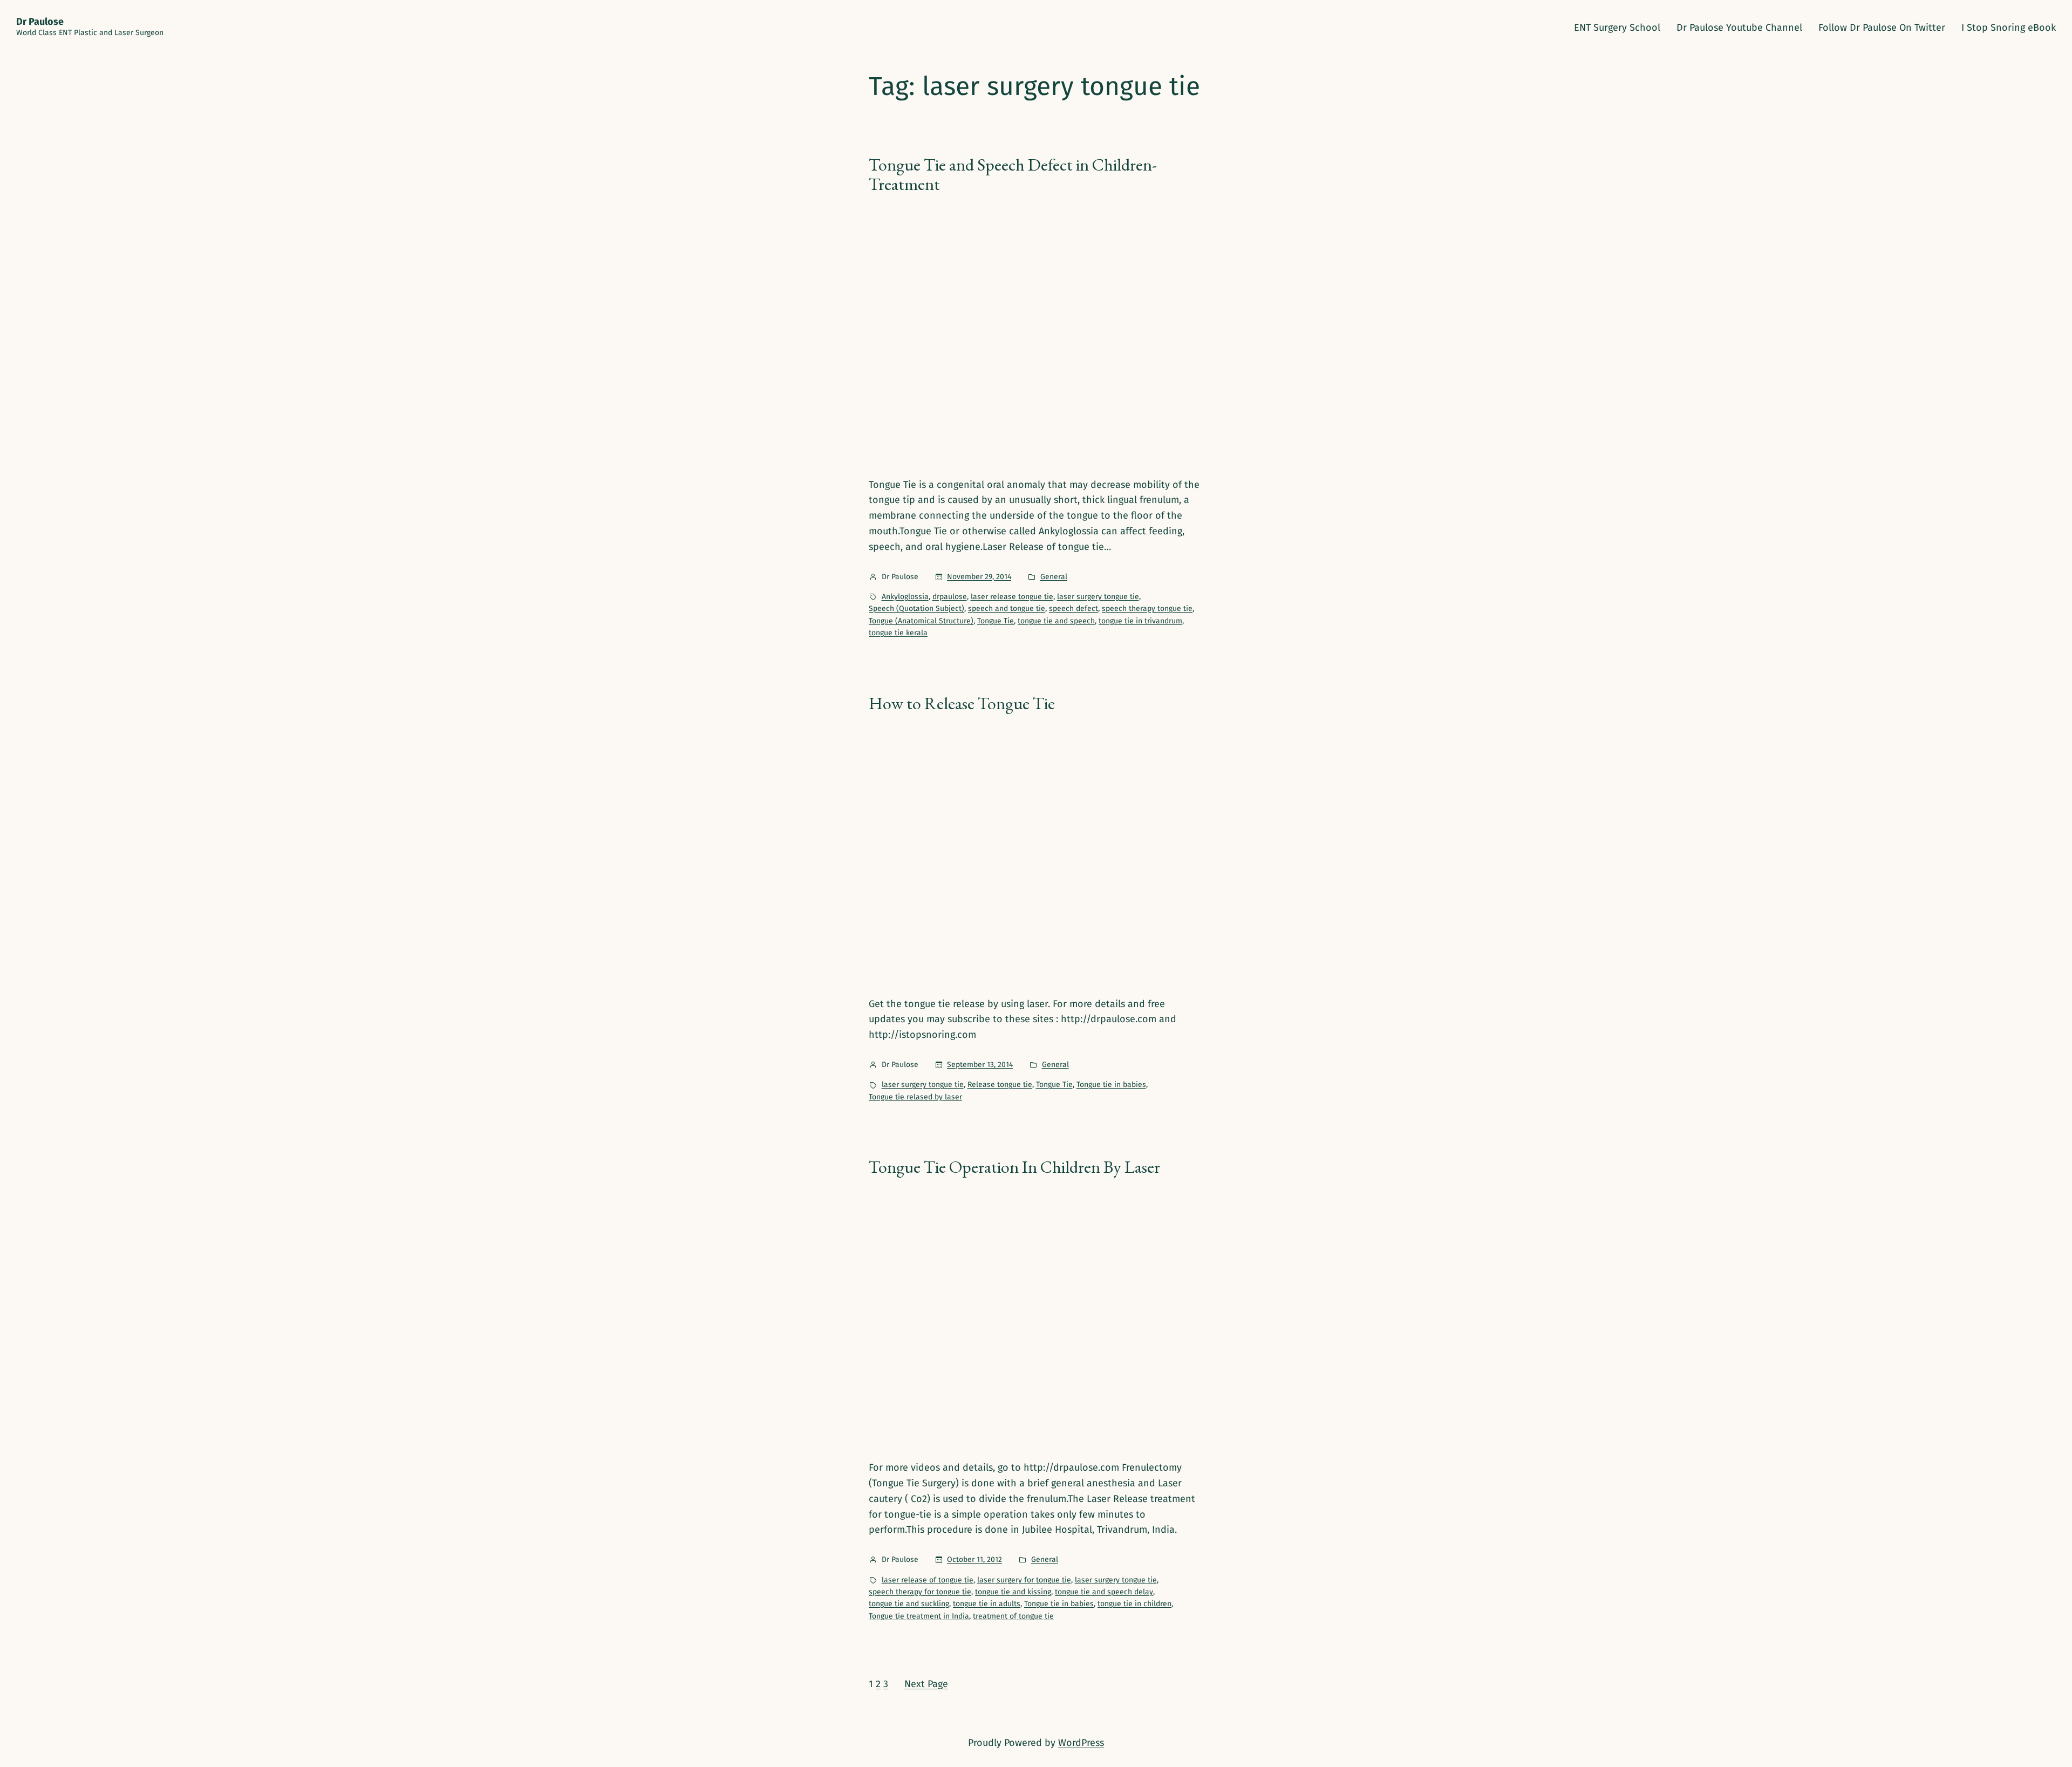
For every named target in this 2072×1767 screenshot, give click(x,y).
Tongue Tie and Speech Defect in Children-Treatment (1013, 174)
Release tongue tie (1000, 1085)
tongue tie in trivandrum (1140, 621)
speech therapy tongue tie (1147, 609)
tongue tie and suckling (909, 1604)
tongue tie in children (1134, 1604)
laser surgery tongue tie (1098, 597)
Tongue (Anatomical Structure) (921, 621)
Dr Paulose (40, 22)
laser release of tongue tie (928, 1580)
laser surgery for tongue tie (1024, 1580)
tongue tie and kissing (1013, 1592)
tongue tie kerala (898, 633)
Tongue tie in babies (1111, 1085)
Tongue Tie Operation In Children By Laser (1014, 1167)
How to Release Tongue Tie (962, 703)
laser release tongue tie (1012, 597)
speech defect (1074, 609)
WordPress (1081, 1743)
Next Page (926, 1684)
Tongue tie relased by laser (915, 1097)
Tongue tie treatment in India (919, 1616)
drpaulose (950, 597)
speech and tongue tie (1007, 609)
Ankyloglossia (905, 597)
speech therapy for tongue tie (920, 1592)
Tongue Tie (996, 621)
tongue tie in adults (987, 1604)
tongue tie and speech (1056, 621)
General (1054, 577)
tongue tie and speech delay (1104, 1592)
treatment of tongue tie (1013, 1616)
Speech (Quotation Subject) (916, 609)
